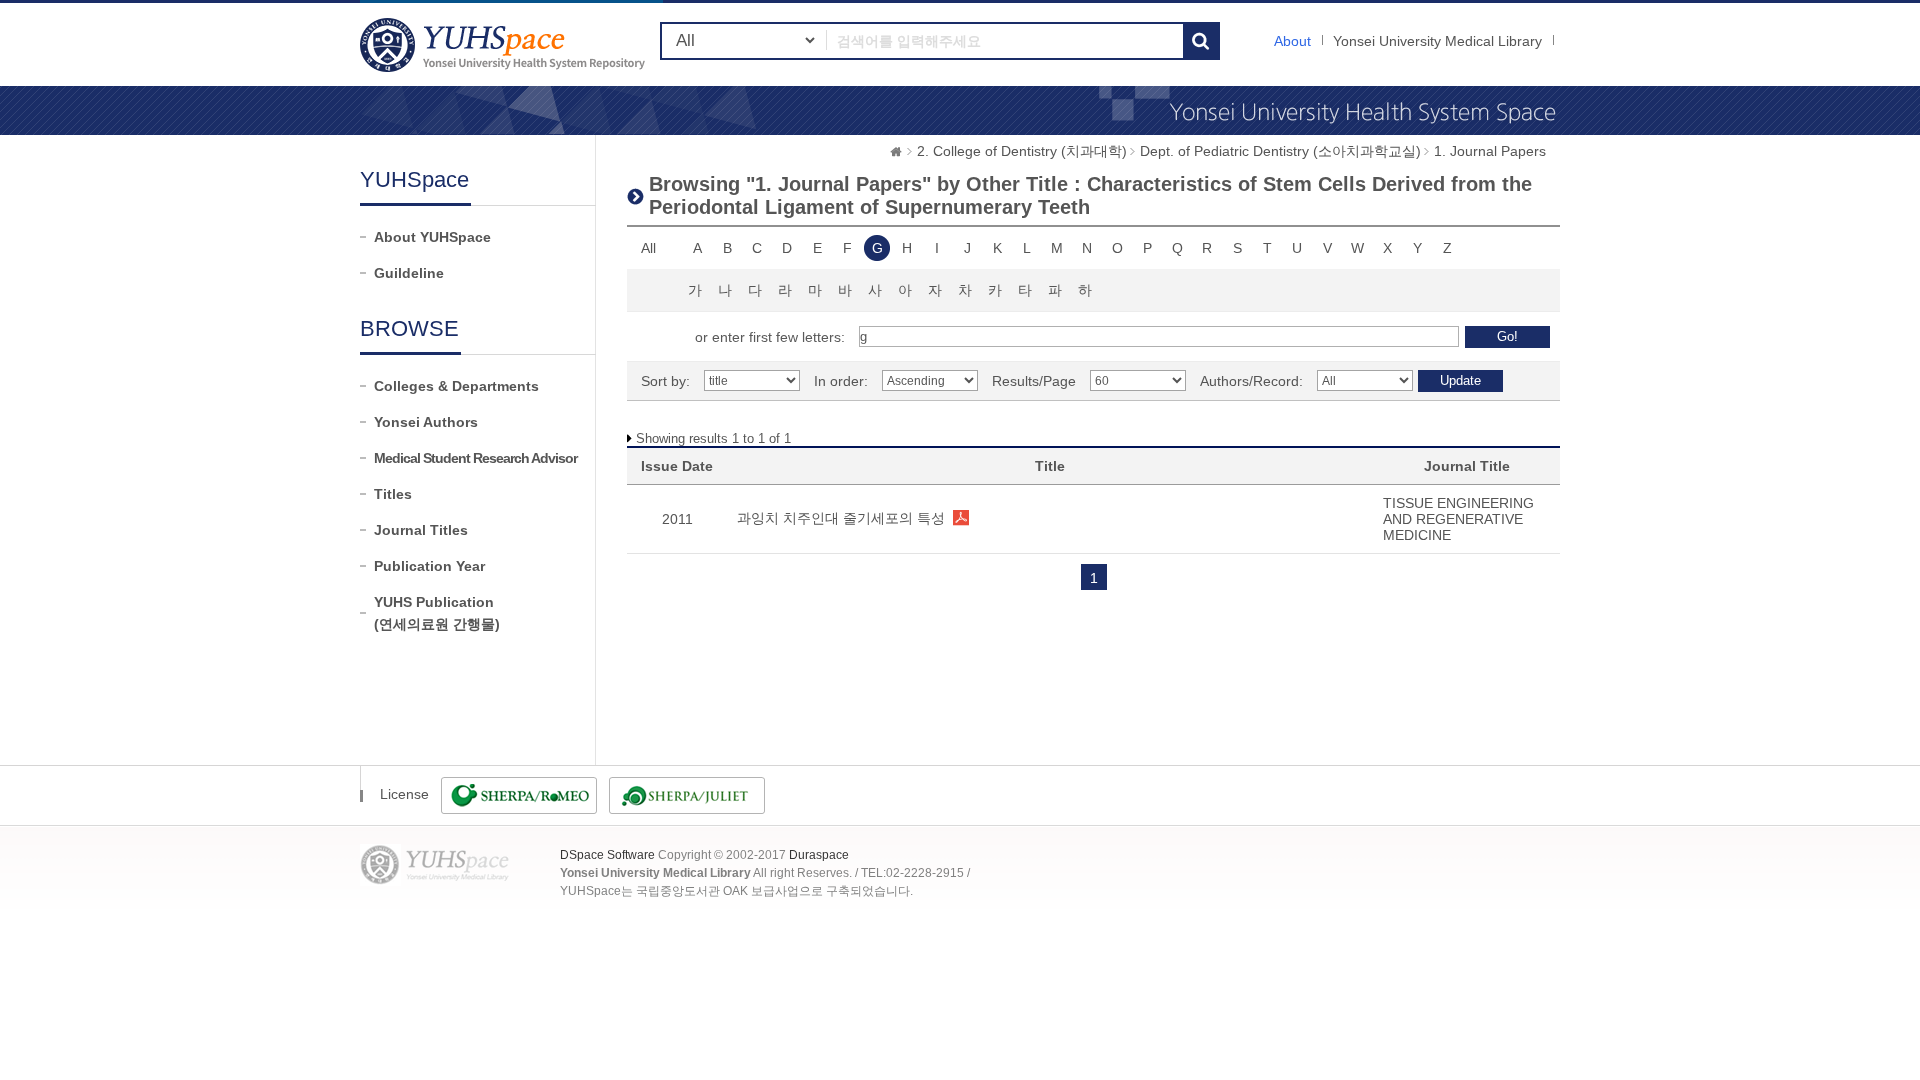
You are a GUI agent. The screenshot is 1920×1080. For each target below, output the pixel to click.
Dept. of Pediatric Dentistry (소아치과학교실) (1280, 151)
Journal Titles (421, 530)
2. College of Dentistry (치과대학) (1022, 151)
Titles (393, 494)
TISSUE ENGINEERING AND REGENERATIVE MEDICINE (1458, 519)
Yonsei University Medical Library (1437, 41)
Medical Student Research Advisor (475, 458)
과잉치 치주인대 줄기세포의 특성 (841, 518)
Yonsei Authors (426, 422)
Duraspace (819, 855)
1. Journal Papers (1490, 151)
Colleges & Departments (456, 386)
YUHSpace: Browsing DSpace (505, 44)
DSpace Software (607, 855)
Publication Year (429, 566)
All (648, 248)
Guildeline (409, 273)
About (1292, 41)
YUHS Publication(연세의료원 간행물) (437, 613)
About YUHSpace (432, 237)
